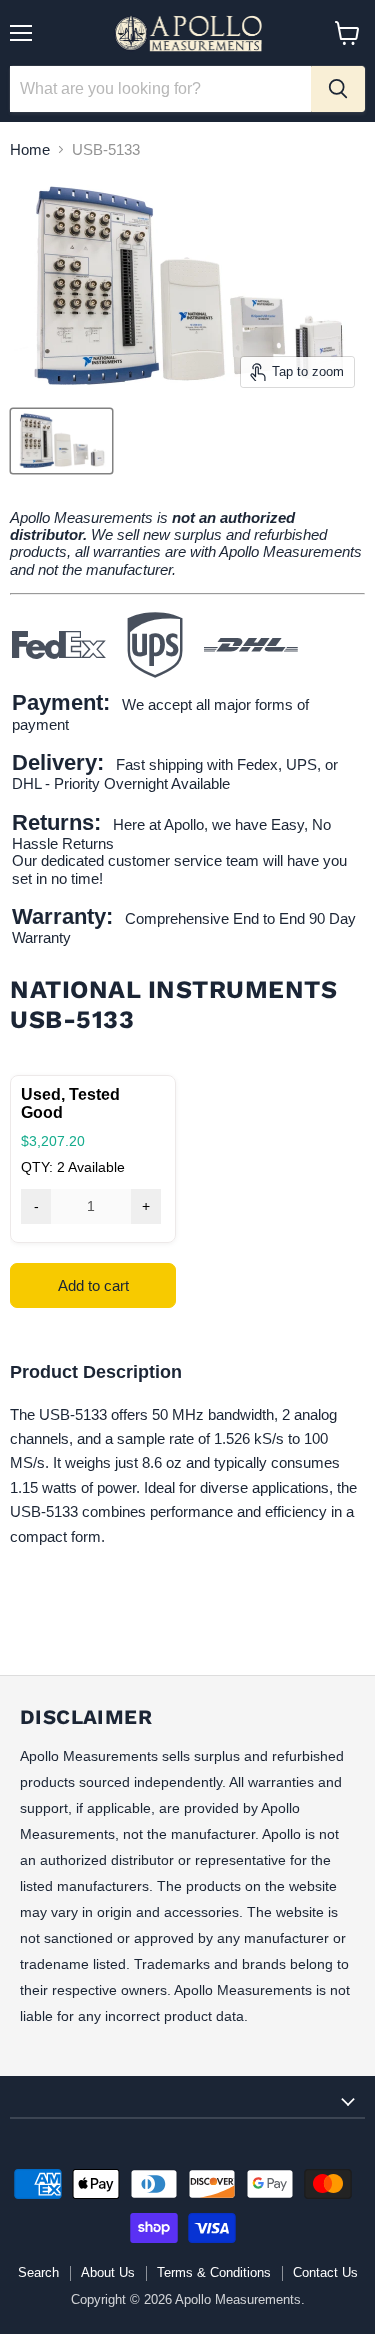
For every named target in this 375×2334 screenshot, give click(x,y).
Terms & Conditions (214, 2272)
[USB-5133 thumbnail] (61, 441)
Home (30, 149)
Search (38, 2272)
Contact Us (325, 2272)
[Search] (338, 89)
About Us (108, 2272)
